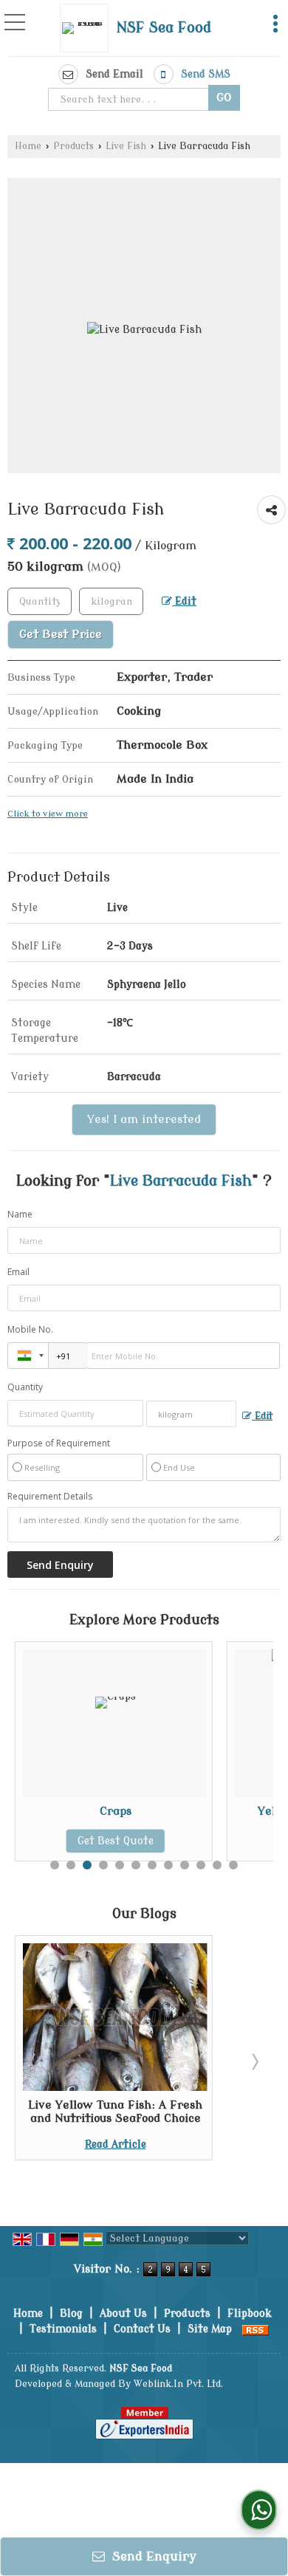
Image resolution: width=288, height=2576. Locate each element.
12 (233, 1865)
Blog (71, 2314)
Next (254, 2061)
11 (217, 1865)
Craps (53, 1811)
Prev (34, 2061)
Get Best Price (61, 634)
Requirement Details (50, 1497)
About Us (123, 2314)
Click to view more (48, 814)
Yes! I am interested (144, 1119)
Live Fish (126, 146)
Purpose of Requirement (59, 1443)
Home (28, 146)
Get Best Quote (53, 1841)
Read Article (116, 2144)
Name (20, 1214)
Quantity (25, 1387)
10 (201, 1865)
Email (18, 1272)
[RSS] (256, 2329)
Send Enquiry (152, 2556)
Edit (184, 601)
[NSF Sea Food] (88, 28)
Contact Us (142, 2329)
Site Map (210, 2329)
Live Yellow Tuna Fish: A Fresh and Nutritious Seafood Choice (115, 2112)
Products (73, 146)
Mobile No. (30, 1329)
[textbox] (130, 99)
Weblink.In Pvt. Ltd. (178, 2384)
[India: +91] (28, 1356)
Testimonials (63, 2329)
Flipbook (250, 2314)
